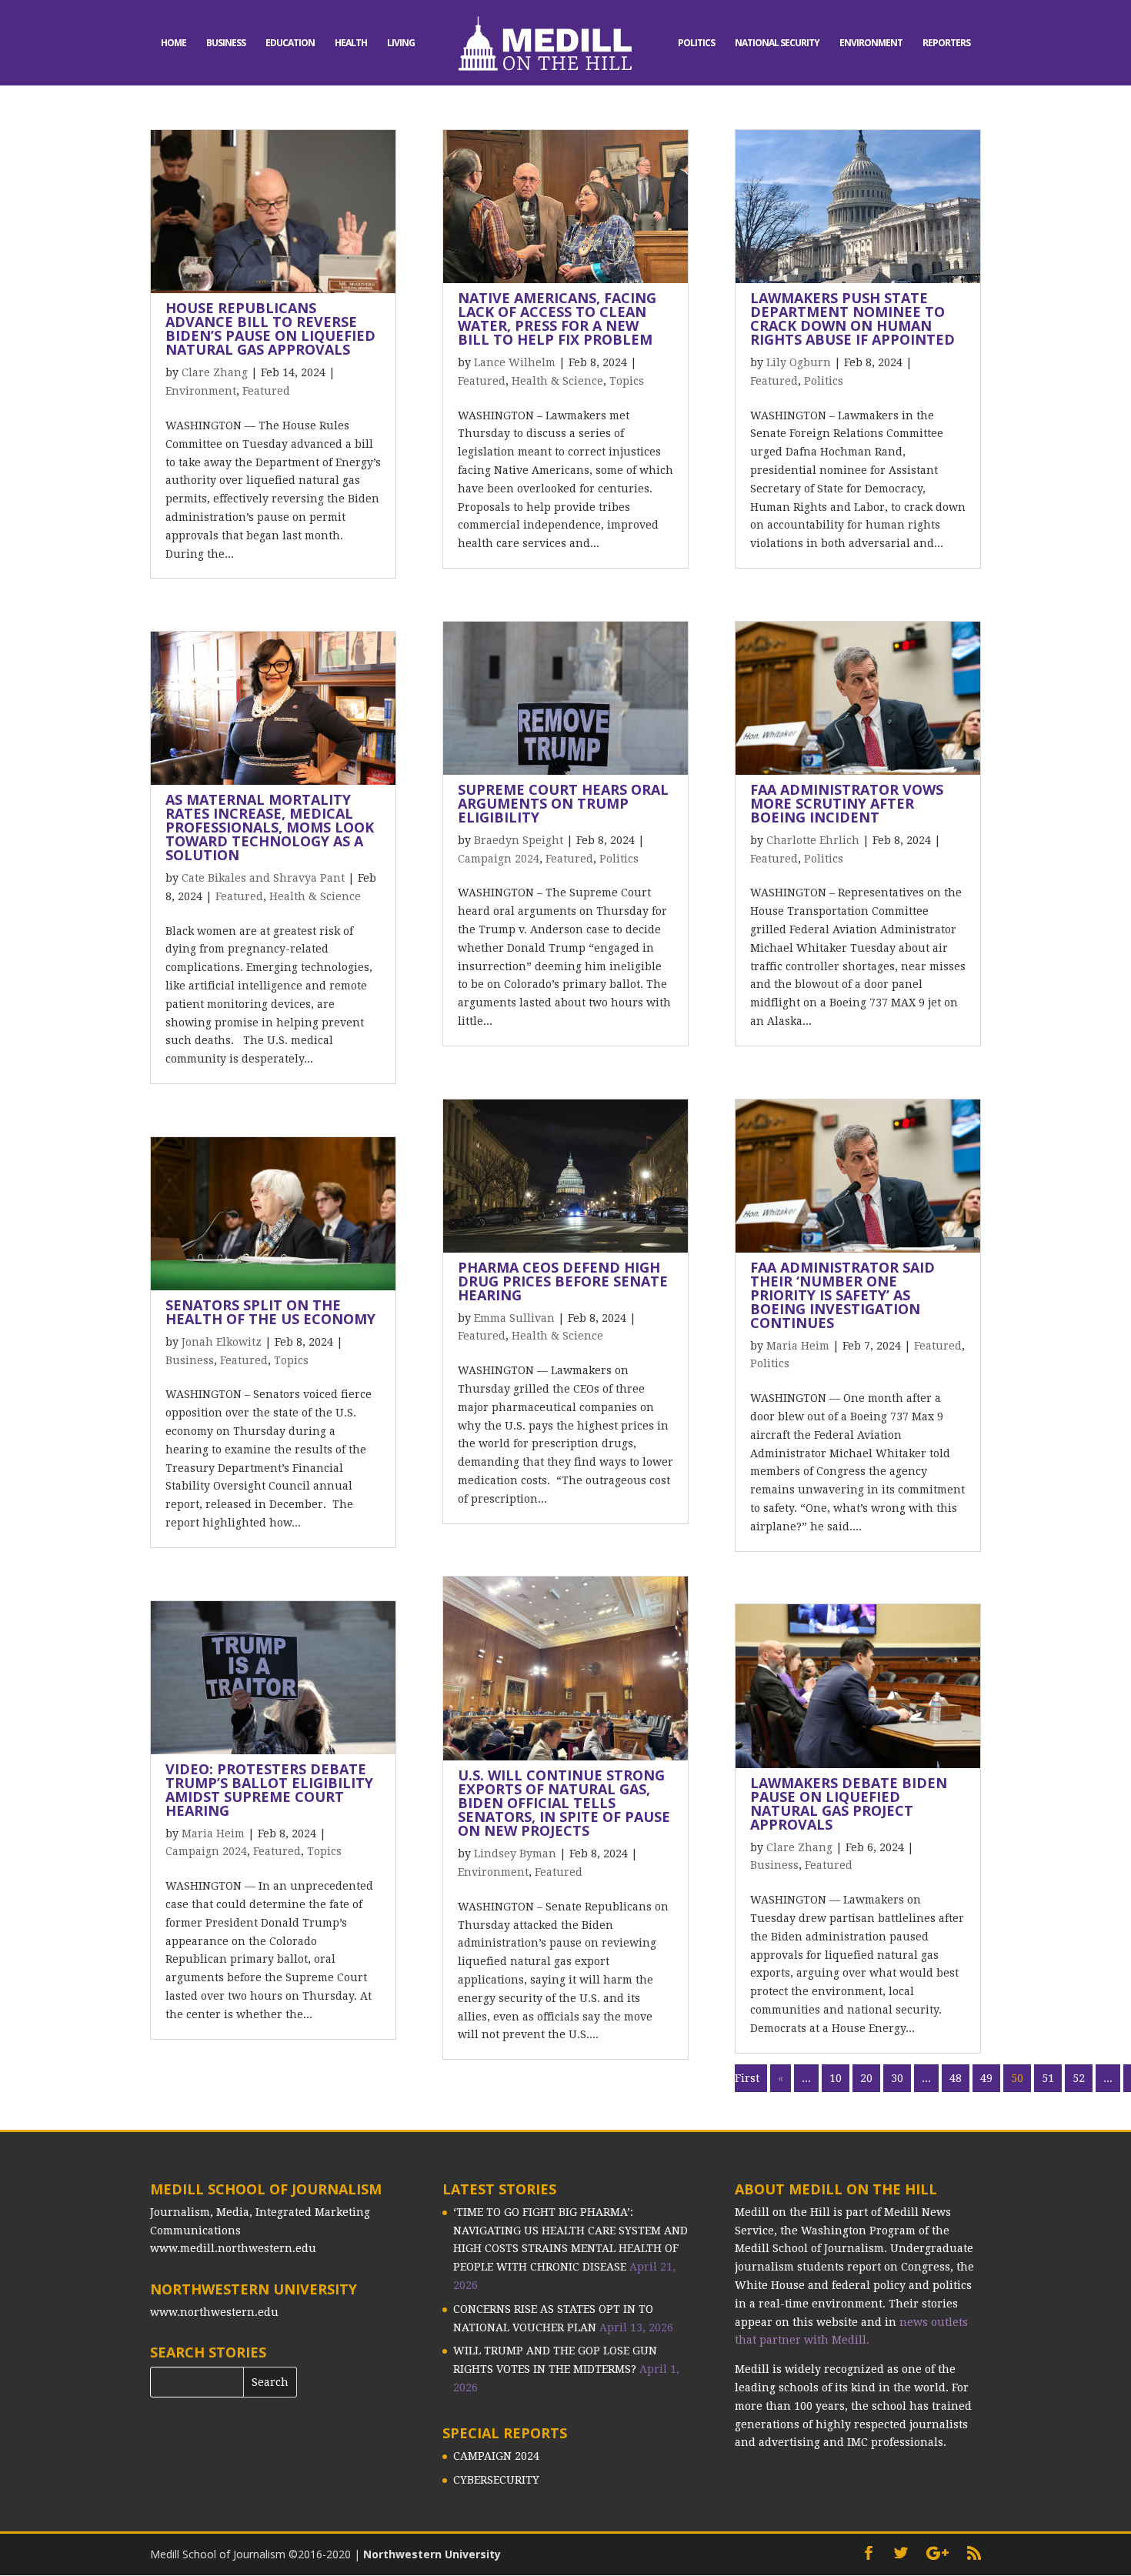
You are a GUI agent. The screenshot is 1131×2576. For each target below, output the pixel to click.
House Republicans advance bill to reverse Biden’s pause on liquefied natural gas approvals (270, 329)
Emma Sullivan (514, 1318)
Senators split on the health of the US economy (270, 1312)
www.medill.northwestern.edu (233, 2248)
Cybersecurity (496, 2480)
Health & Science (315, 896)
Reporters (946, 43)
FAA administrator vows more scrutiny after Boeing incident (847, 803)
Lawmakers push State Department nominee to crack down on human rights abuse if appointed (852, 319)
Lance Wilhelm (515, 362)
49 (986, 2078)
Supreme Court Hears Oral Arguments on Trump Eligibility (563, 803)
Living (401, 43)
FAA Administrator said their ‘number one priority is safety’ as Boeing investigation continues (842, 1295)
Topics (291, 1360)
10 (836, 2078)
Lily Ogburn (799, 362)
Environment (871, 43)
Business (226, 43)
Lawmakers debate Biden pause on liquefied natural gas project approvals (849, 1804)
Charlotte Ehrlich (813, 840)
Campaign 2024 (206, 1851)
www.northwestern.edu (214, 2312)
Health (351, 43)
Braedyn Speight (519, 840)
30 (897, 2078)
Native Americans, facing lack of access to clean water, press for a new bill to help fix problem (557, 319)
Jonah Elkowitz (222, 1342)
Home (173, 43)
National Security (777, 43)
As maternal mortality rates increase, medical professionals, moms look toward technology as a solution (270, 827)
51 (1048, 2078)
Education (290, 43)
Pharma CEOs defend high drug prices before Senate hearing (563, 1281)
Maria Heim (213, 1834)
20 (866, 2078)
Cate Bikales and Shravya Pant (263, 878)
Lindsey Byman (515, 1854)
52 (1079, 2078)
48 (956, 2078)
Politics (696, 43)
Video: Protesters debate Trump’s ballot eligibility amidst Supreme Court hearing (269, 1790)
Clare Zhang (215, 372)
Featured (266, 391)
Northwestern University (432, 2554)
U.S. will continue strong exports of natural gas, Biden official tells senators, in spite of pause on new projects (564, 1803)
